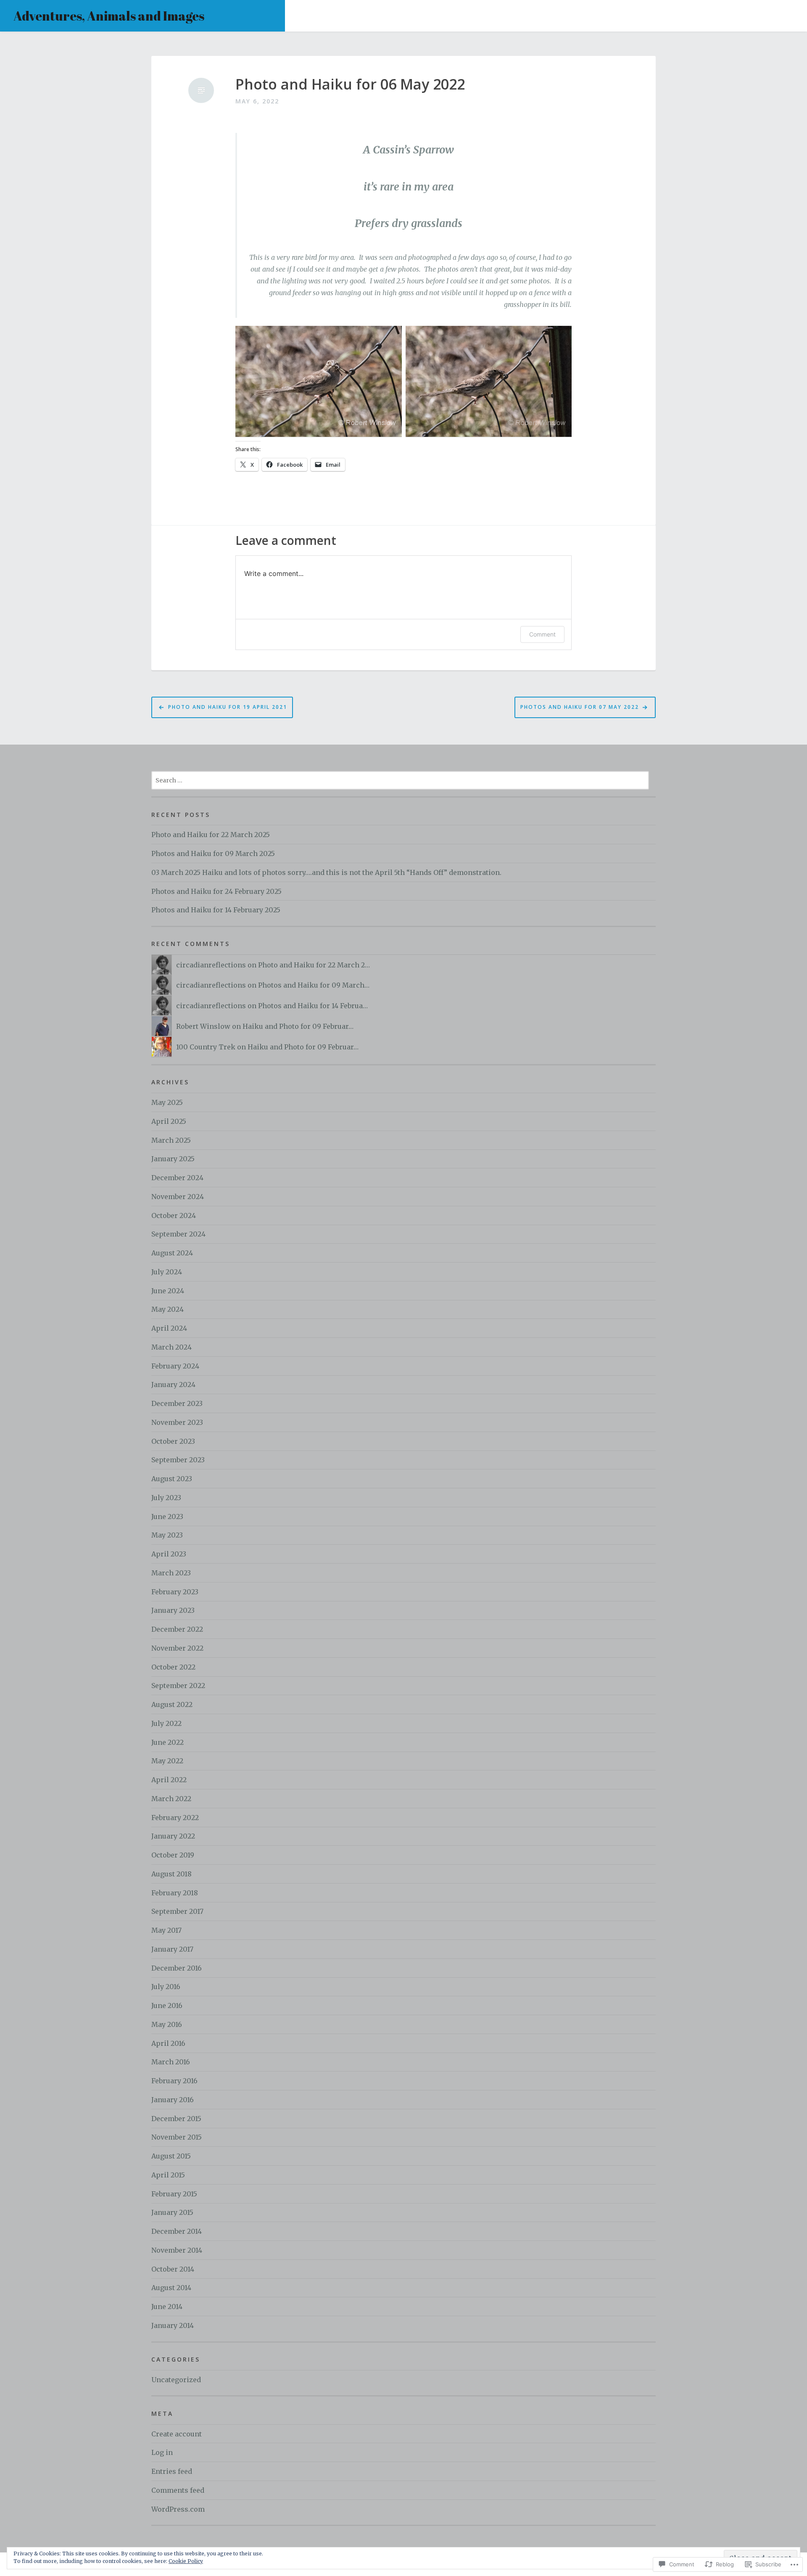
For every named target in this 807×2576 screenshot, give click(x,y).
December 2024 (177, 1178)
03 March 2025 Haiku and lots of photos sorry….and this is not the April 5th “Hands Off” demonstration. (326, 872)
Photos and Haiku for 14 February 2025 (216, 910)
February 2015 (174, 2194)
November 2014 (177, 2250)
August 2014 (171, 2288)
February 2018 (175, 1893)
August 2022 (172, 1704)
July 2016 (166, 1987)
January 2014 (173, 2325)
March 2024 (171, 1347)
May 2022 (167, 1761)
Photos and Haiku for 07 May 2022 (580, 707)
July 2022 (166, 1723)
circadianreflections (211, 965)
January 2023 (173, 1610)
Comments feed (178, 2490)
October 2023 (173, 1441)
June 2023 (167, 1517)
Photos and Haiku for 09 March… (314, 985)
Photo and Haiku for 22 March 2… (314, 965)
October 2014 (173, 2269)
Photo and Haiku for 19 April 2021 (228, 707)
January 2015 (172, 2212)
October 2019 (173, 1855)
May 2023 (167, 1535)
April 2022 (169, 1780)
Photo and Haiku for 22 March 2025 (211, 835)
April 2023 (169, 1554)
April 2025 (169, 1121)
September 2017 (177, 1911)
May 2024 (167, 1309)
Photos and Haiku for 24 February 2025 (216, 891)
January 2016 (173, 2100)
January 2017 (172, 1949)
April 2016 (168, 2043)
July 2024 (167, 1272)
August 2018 (171, 1874)
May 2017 (166, 1930)
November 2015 (177, 2137)
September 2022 (178, 1686)
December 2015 (176, 2119)
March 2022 (171, 1799)
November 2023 (177, 1422)
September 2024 (178, 1234)
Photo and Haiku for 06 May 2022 (350, 84)
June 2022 (167, 1742)
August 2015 (171, 2156)
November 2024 (178, 1197)
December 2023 (177, 1403)
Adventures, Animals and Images (109, 16)
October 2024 (174, 1215)
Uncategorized (176, 2380)
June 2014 (167, 2307)
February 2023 (175, 1592)
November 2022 (177, 1648)
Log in (162, 2452)
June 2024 (168, 1291)
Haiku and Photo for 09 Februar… (298, 1026)
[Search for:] (400, 780)
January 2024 (173, 1384)
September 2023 (178, 1460)
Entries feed (172, 2471)
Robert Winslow (203, 1026)
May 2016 (167, 2024)
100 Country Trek (206, 1047)
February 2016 (174, 2081)
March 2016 (171, 2062)
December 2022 (177, 1629)
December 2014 (177, 2231)
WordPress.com (178, 2509)
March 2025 (171, 1140)
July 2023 (166, 1498)
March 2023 (171, 1573)
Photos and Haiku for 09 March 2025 (213, 853)
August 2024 (172, 1253)
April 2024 (169, 1328)
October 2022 (173, 1667)
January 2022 (173, 1836)
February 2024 (175, 1366)
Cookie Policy (186, 2561)
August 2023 (172, 1479)
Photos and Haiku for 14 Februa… (313, 1006)
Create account (177, 2434)
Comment (542, 634)
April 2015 (168, 2175)
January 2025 (173, 1159)
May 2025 (167, 1102)
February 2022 (175, 1818)
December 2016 (177, 1968)
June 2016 (167, 2005)
